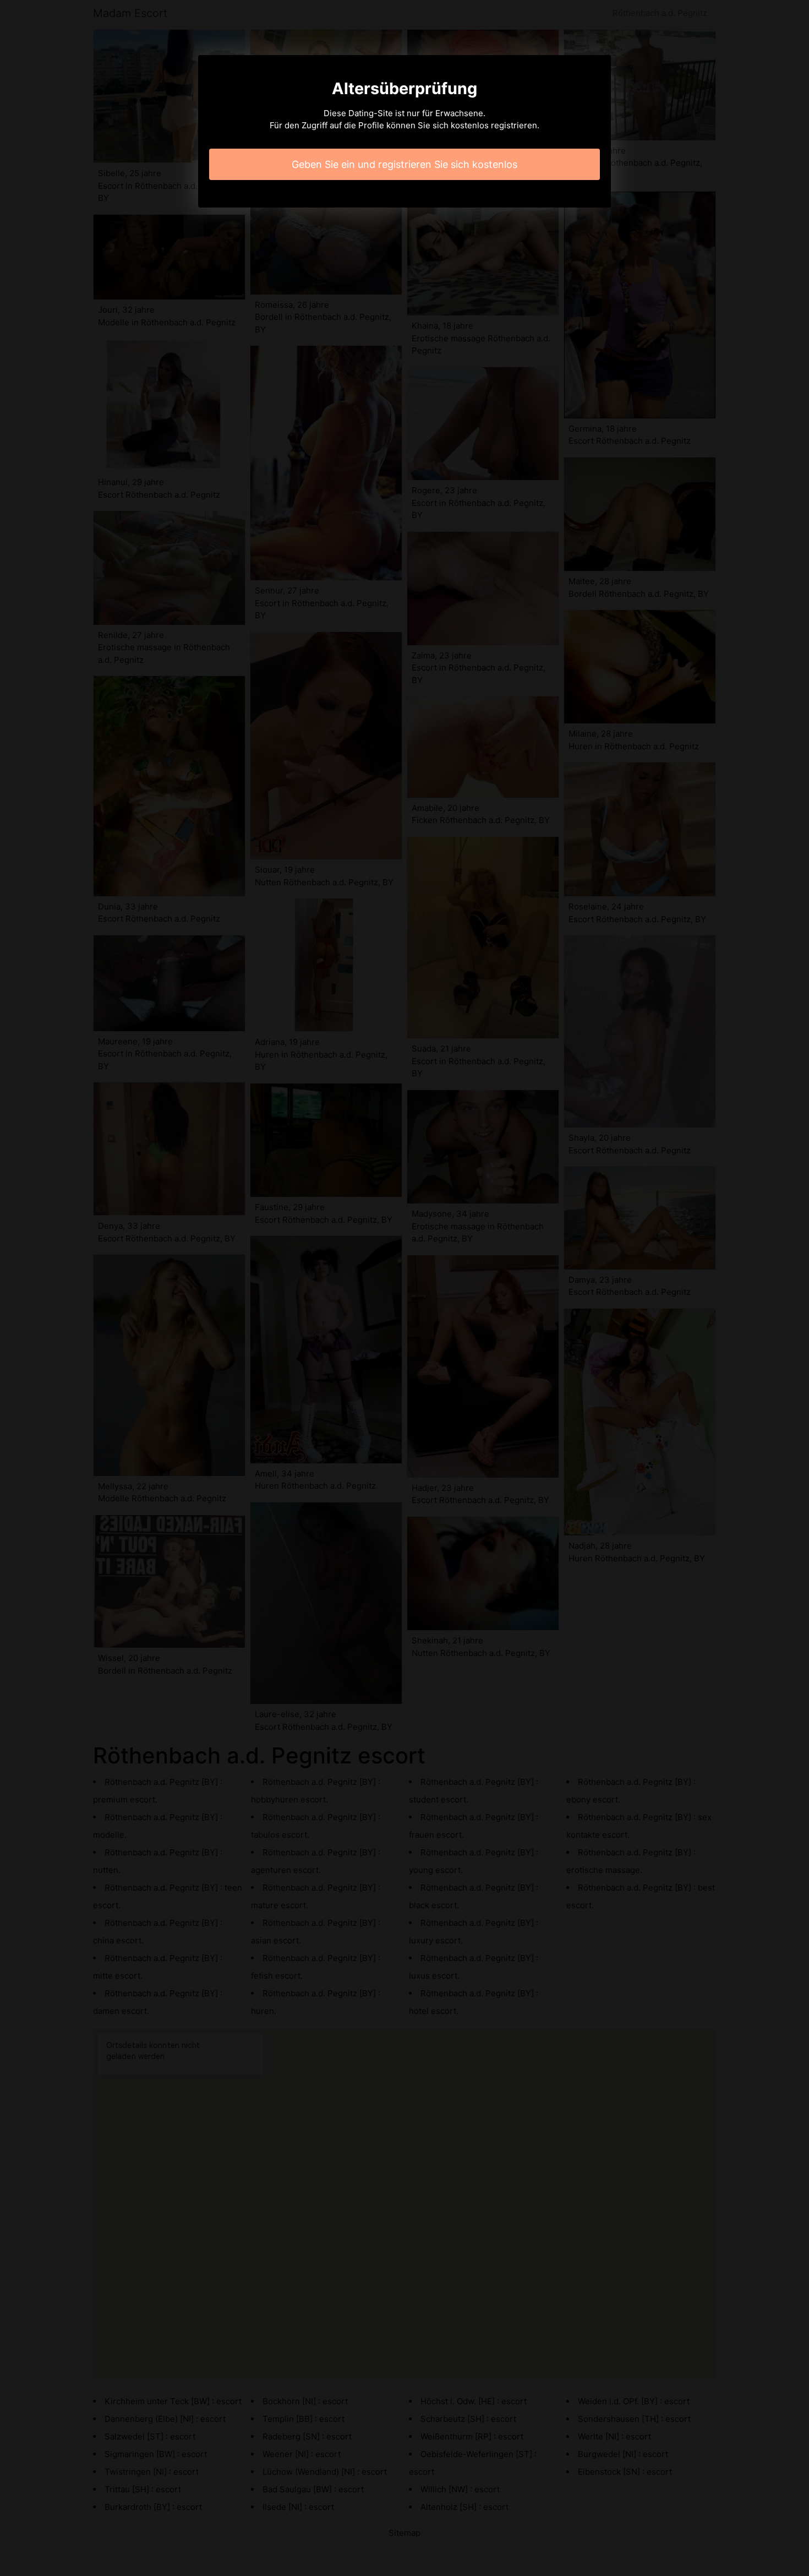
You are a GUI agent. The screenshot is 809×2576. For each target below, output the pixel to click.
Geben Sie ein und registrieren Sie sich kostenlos (404, 164)
